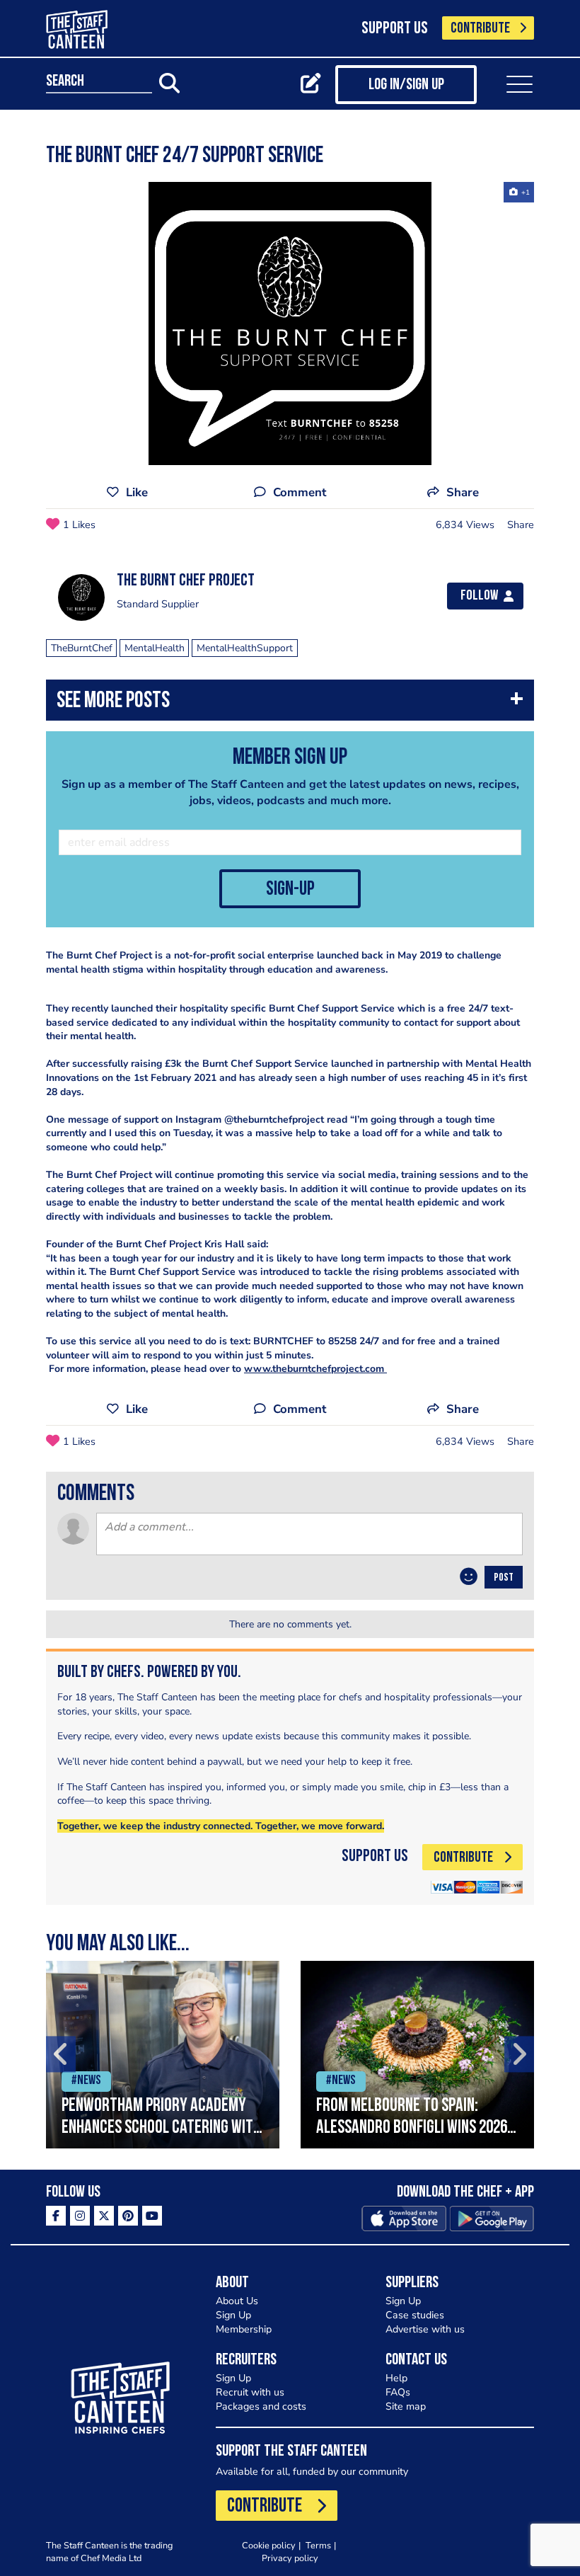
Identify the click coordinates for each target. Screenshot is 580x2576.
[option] (290, 324)
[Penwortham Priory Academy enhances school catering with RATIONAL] (163, 2055)
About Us (237, 2301)
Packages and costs (261, 2406)
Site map (406, 2406)
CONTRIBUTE (480, 29)
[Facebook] (56, 2216)
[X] (104, 2216)
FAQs (398, 2392)
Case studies (415, 2315)
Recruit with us (250, 2392)
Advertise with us (425, 2329)
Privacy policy (290, 2558)
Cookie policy (269, 2545)
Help (396, 2378)
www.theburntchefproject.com (315, 1369)
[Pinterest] (128, 2216)
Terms (318, 2545)
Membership (244, 2329)
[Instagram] (80, 2216)
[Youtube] (152, 2216)
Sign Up (233, 2315)
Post (504, 1578)
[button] (290, 703)
